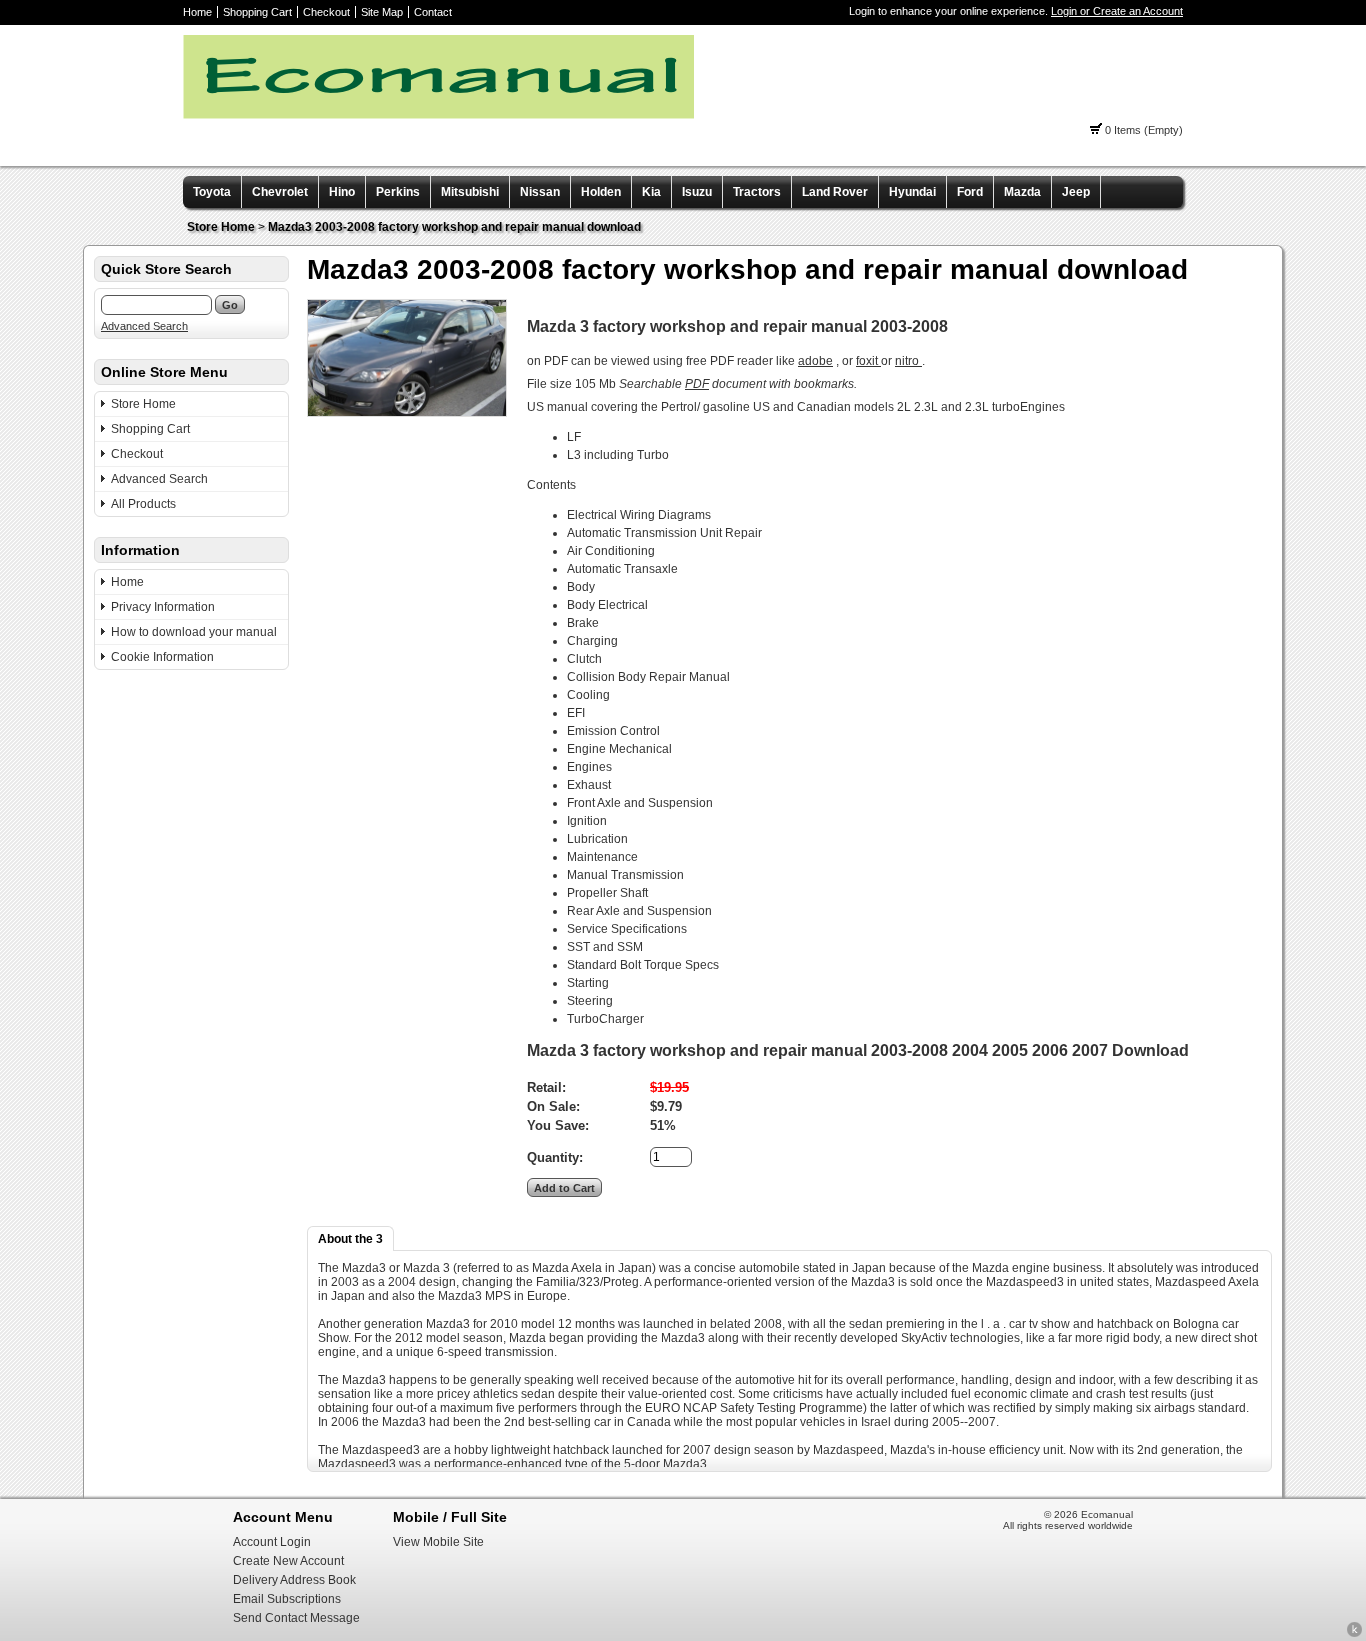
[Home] (438, 115)
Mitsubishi (470, 192)
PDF (697, 384)
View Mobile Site (438, 1542)
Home (197, 12)
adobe (815, 361)
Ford (970, 192)
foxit (868, 361)
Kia (651, 192)
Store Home (221, 227)
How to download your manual (194, 632)
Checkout (326, 12)
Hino (342, 192)
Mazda (1022, 192)
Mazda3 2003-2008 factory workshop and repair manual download (454, 227)
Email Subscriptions (287, 1599)
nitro (908, 361)
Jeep (1076, 192)
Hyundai (912, 192)
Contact (433, 12)
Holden (601, 192)
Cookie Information (162, 657)
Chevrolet (280, 192)
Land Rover (835, 192)
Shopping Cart (257, 12)
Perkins (398, 192)
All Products (143, 504)
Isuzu (697, 192)
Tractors (757, 192)
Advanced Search (144, 326)
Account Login (272, 1542)
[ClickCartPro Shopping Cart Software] (1354, 1634)
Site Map (382, 12)
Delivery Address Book (294, 1580)
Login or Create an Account (1117, 11)
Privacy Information (163, 607)
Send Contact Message (296, 1618)
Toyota (212, 192)
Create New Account (288, 1561)
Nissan (540, 192)
